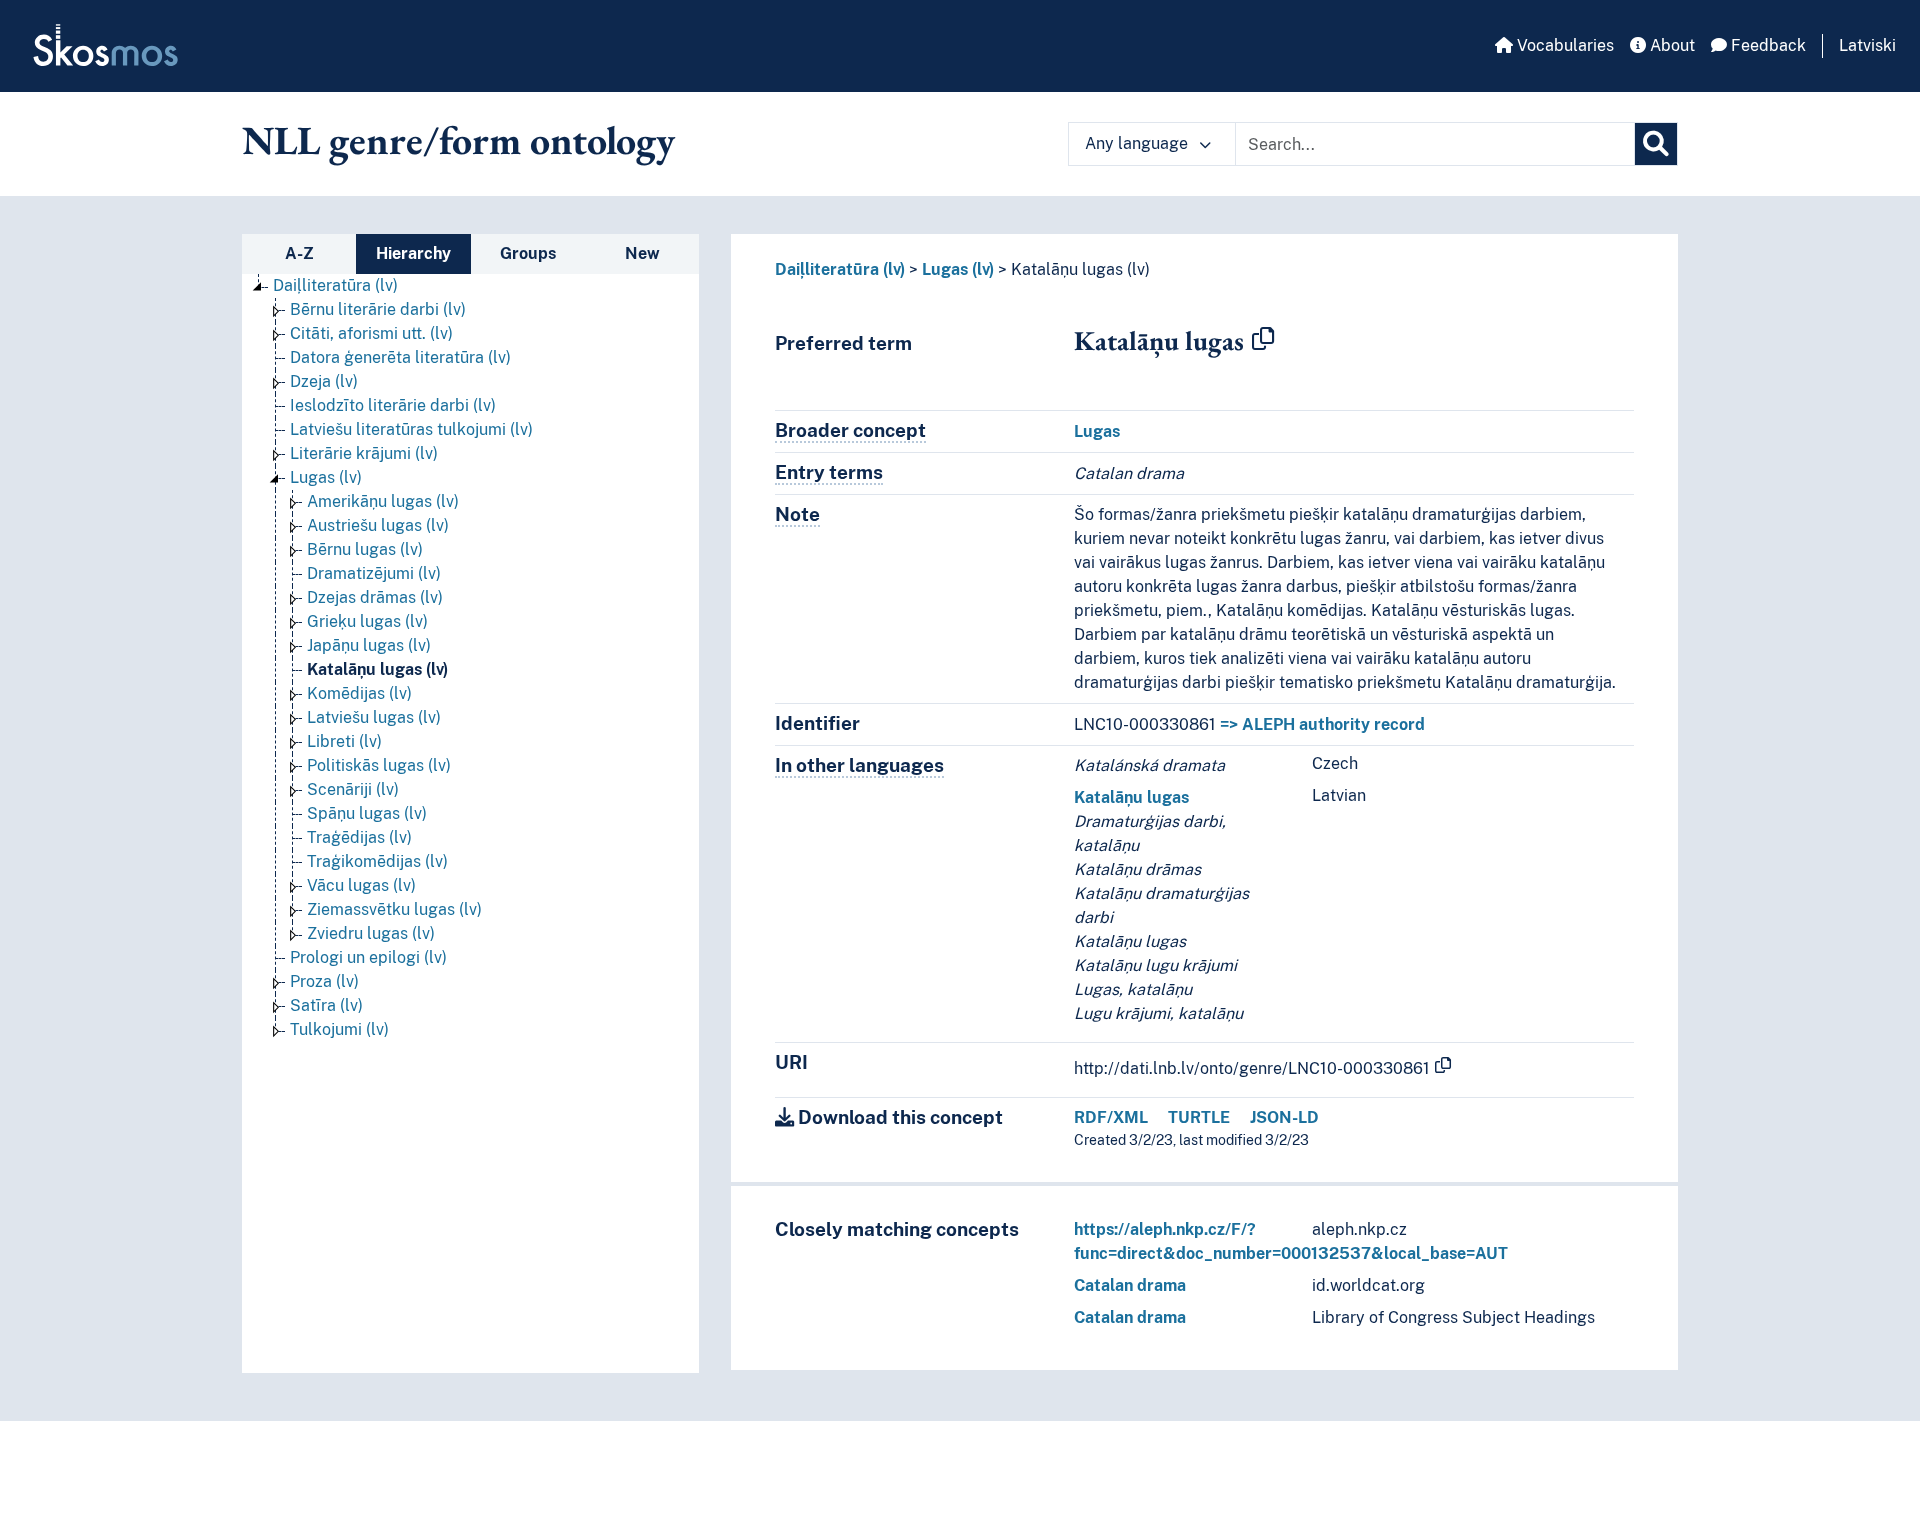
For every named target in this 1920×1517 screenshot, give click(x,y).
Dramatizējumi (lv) (374, 573)
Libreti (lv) (344, 741)
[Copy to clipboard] (1263, 340)
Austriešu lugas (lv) (378, 525)
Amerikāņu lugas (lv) (383, 501)
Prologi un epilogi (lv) (368, 957)
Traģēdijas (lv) (359, 837)
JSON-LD (1284, 1117)
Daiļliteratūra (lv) (335, 285)
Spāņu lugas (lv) (367, 813)
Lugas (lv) (326, 477)
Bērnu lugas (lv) (365, 549)
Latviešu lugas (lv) (374, 717)
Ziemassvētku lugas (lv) (394, 909)
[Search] (1656, 144)
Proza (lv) (324, 981)
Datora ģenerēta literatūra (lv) (400, 357)
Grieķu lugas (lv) (367, 621)
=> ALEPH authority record (1322, 724)
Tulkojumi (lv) (339, 1029)
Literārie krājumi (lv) (364, 453)
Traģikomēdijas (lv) (377, 861)
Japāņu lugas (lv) (369, 645)
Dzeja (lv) (324, 381)
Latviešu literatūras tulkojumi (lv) (411, 429)
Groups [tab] (528, 253)
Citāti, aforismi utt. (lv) (371, 333)
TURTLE (1199, 1117)
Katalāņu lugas (1131, 797)
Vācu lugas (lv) (361, 885)
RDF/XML (1111, 1117)
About (1670, 45)
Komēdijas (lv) (359, 693)
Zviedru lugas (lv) (371, 933)
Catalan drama (1130, 1285)
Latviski (1867, 45)
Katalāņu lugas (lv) (377, 669)
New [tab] (642, 253)
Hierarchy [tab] (413, 253)
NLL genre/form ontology (458, 140)
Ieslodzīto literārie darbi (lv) (393, 405)
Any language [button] (1138, 143)
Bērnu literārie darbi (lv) (378, 309)
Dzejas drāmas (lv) (375, 597)
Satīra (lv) (326, 1005)
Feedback (1766, 45)
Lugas (1097, 431)
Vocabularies (1563, 45)
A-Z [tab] (299, 253)
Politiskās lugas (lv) (379, 765)
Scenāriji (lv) (353, 789)
